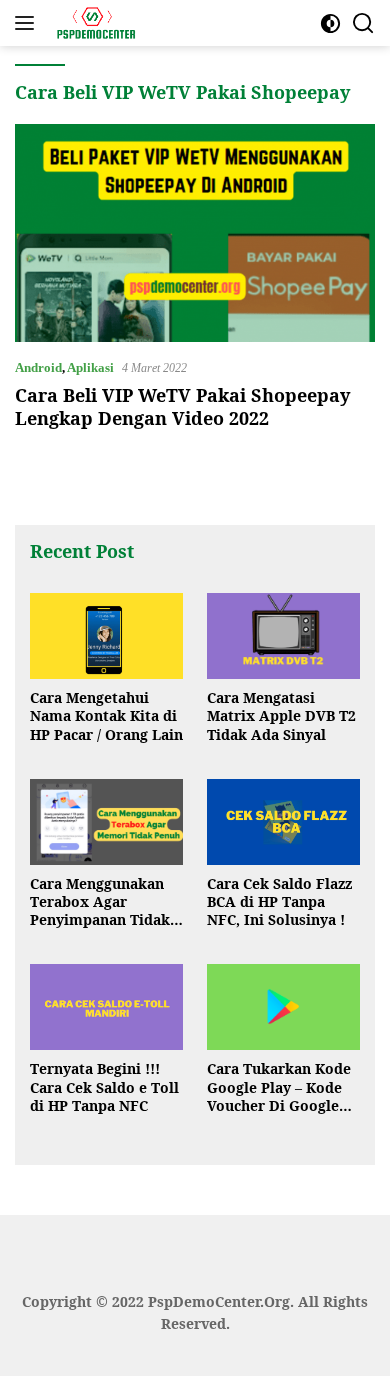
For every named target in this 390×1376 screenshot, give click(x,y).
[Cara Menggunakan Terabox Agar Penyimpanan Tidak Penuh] (106, 822)
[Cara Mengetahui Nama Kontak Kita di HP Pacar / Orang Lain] (106, 636)
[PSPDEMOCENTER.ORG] (92, 23)
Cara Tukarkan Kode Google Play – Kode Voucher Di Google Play (279, 1087)
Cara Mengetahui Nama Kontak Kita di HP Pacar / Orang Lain (106, 716)
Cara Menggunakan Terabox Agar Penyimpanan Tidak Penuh (100, 902)
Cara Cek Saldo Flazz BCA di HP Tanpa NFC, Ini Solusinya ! (279, 902)
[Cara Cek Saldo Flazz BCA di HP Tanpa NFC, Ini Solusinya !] (283, 822)
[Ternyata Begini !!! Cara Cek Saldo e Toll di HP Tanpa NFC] (106, 1007)
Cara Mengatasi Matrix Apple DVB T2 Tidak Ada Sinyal (281, 716)
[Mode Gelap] (330, 23)
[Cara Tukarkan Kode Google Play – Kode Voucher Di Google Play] (283, 1007)
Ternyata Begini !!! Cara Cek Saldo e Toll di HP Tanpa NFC (104, 1087)
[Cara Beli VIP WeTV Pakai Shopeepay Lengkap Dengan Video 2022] (195, 232)
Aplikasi (90, 367)
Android (38, 367)
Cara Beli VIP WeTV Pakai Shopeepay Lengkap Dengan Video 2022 (182, 406)
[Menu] (28, 23)
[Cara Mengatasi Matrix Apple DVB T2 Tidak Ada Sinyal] (283, 636)
